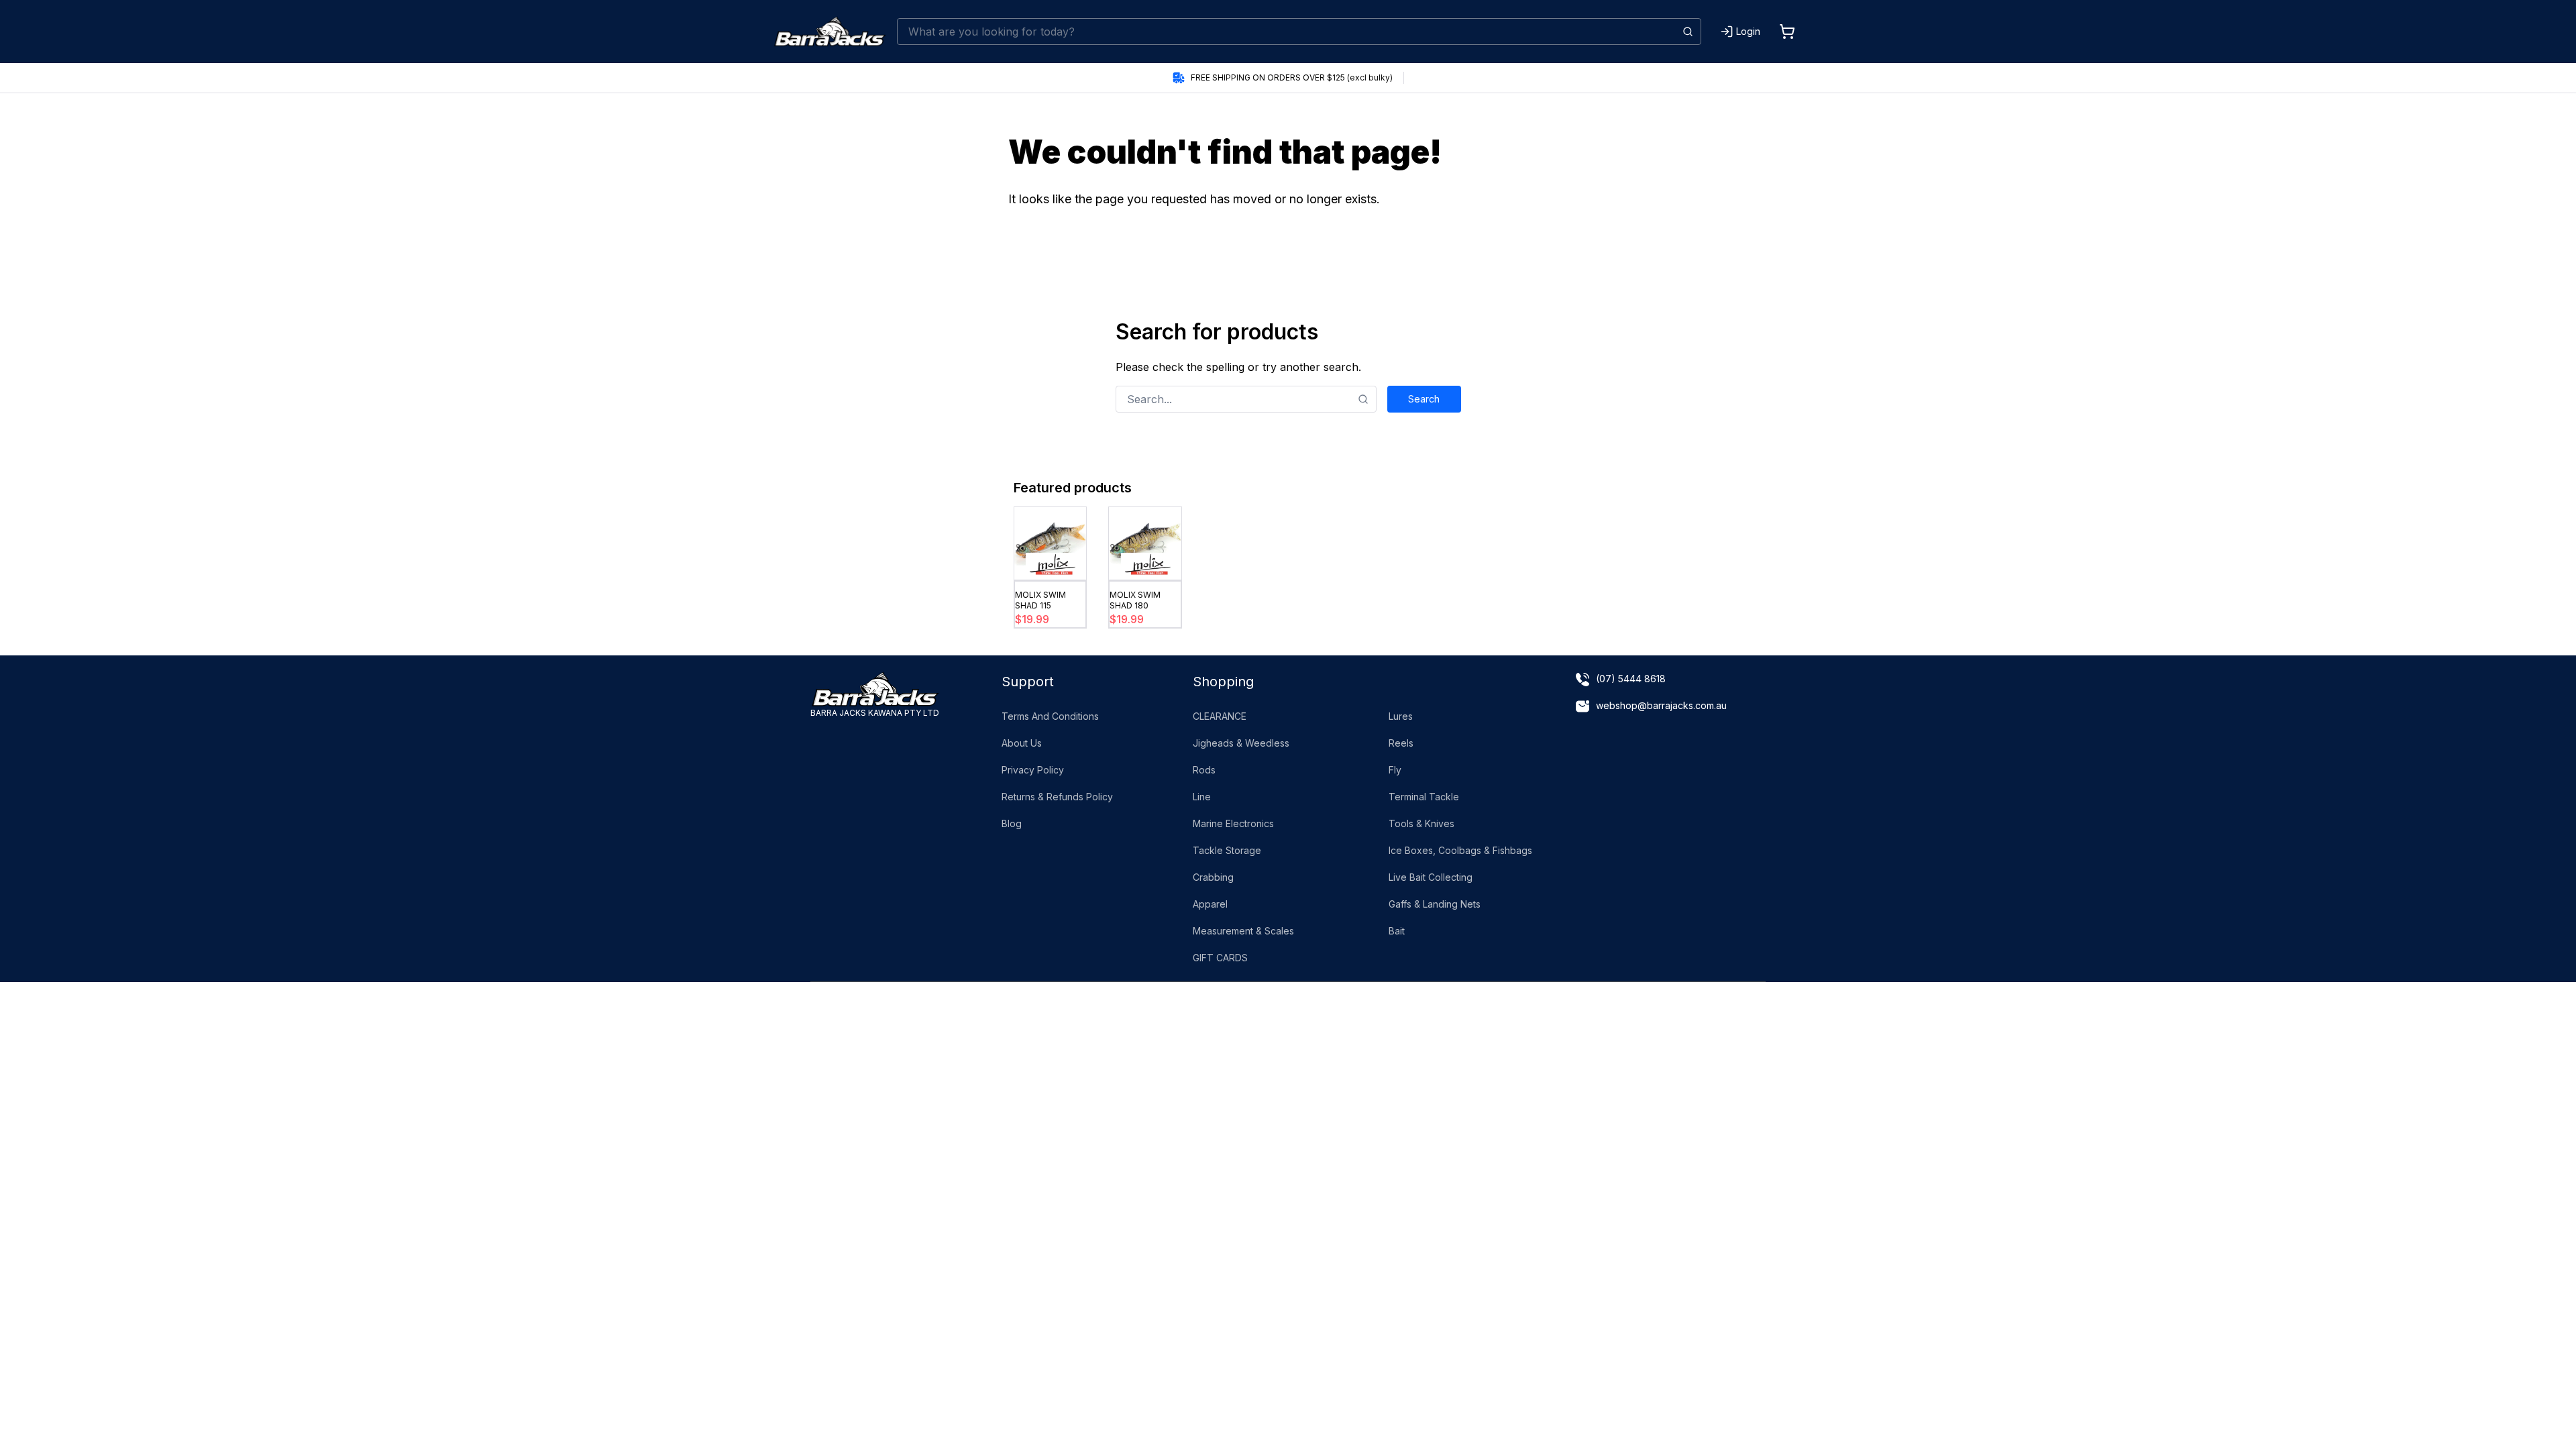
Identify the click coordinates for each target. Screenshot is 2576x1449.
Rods (1204, 770)
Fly (1395, 770)
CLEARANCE (1220, 716)
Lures (1401, 716)
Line (1202, 797)
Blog (1012, 823)
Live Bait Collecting (1431, 877)
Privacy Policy (1033, 770)
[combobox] (1299, 32)
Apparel (1210, 904)
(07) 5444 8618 (1631, 679)
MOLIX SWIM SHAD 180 (1135, 600)
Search (1424, 399)
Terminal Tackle (1424, 797)
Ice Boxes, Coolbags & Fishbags (1460, 850)
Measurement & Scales (1243, 931)
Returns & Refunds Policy (1057, 797)
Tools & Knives (1421, 823)
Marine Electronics (1233, 823)
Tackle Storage (1227, 850)
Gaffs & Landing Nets (1435, 904)
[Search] (1688, 32)
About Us (1022, 743)
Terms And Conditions (1050, 716)
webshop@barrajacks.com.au (1661, 705)
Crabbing (1213, 877)
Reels (1401, 743)
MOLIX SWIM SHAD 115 (1040, 600)
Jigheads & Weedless (1241, 743)
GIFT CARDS (1220, 958)
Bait (1397, 931)
